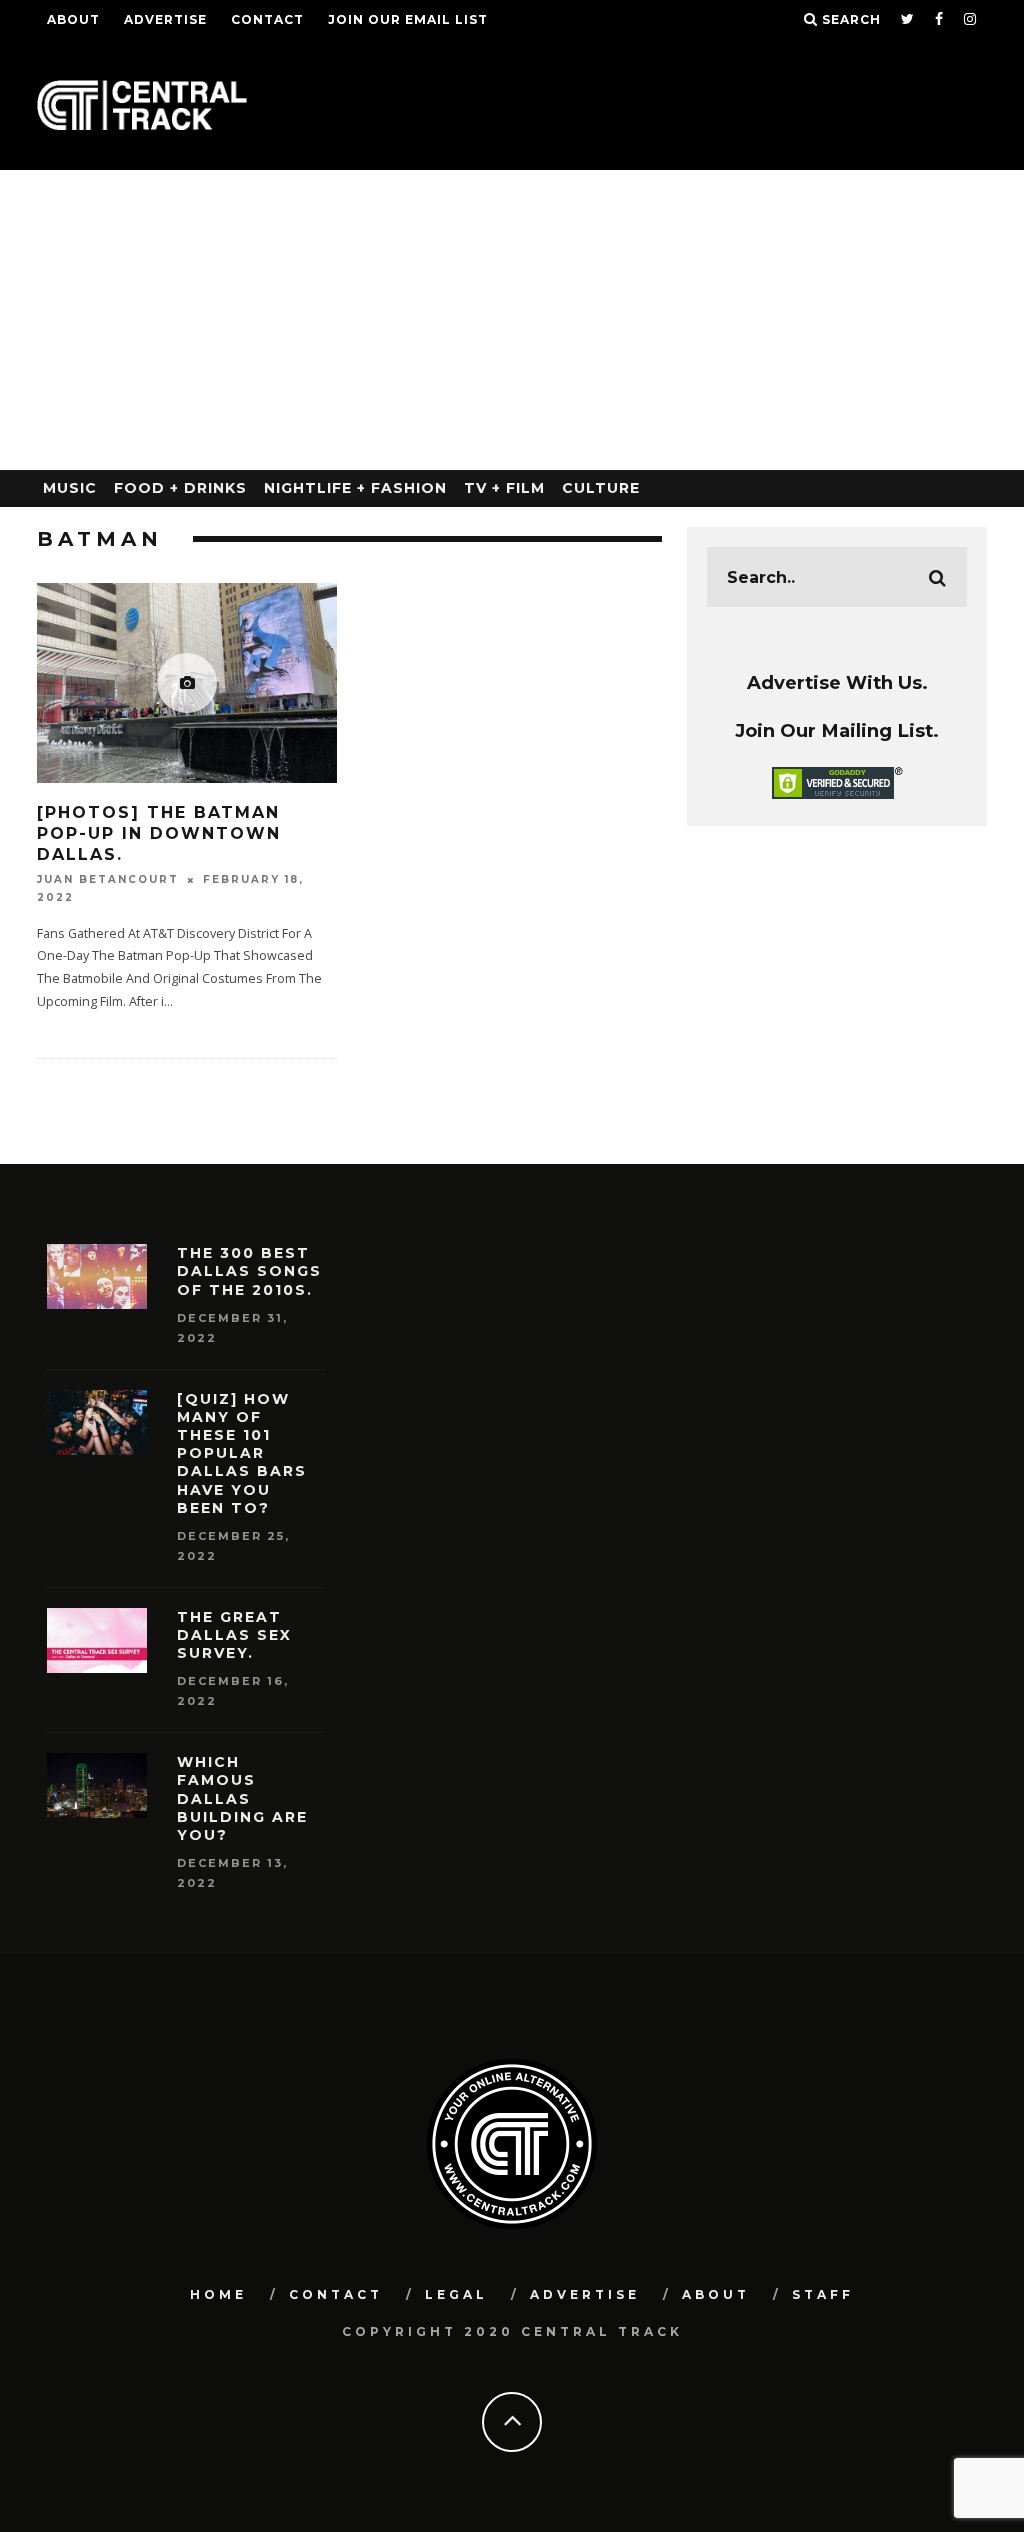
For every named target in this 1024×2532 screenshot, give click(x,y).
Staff (823, 2294)
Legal (456, 2294)
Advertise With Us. (837, 682)
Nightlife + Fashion (355, 488)
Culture (601, 488)
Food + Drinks (180, 488)
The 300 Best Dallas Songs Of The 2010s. (249, 1271)
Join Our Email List (408, 19)
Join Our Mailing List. (837, 730)
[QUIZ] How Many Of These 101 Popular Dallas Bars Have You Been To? (242, 1453)
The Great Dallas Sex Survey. (234, 1635)
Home (218, 2294)
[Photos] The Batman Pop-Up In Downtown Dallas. (159, 833)
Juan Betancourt (108, 879)
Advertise (165, 19)
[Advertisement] (512, 320)
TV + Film (504, 488)
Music (70, 488)
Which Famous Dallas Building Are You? (242, 1798)
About (73, 19)
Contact (267, 19)
